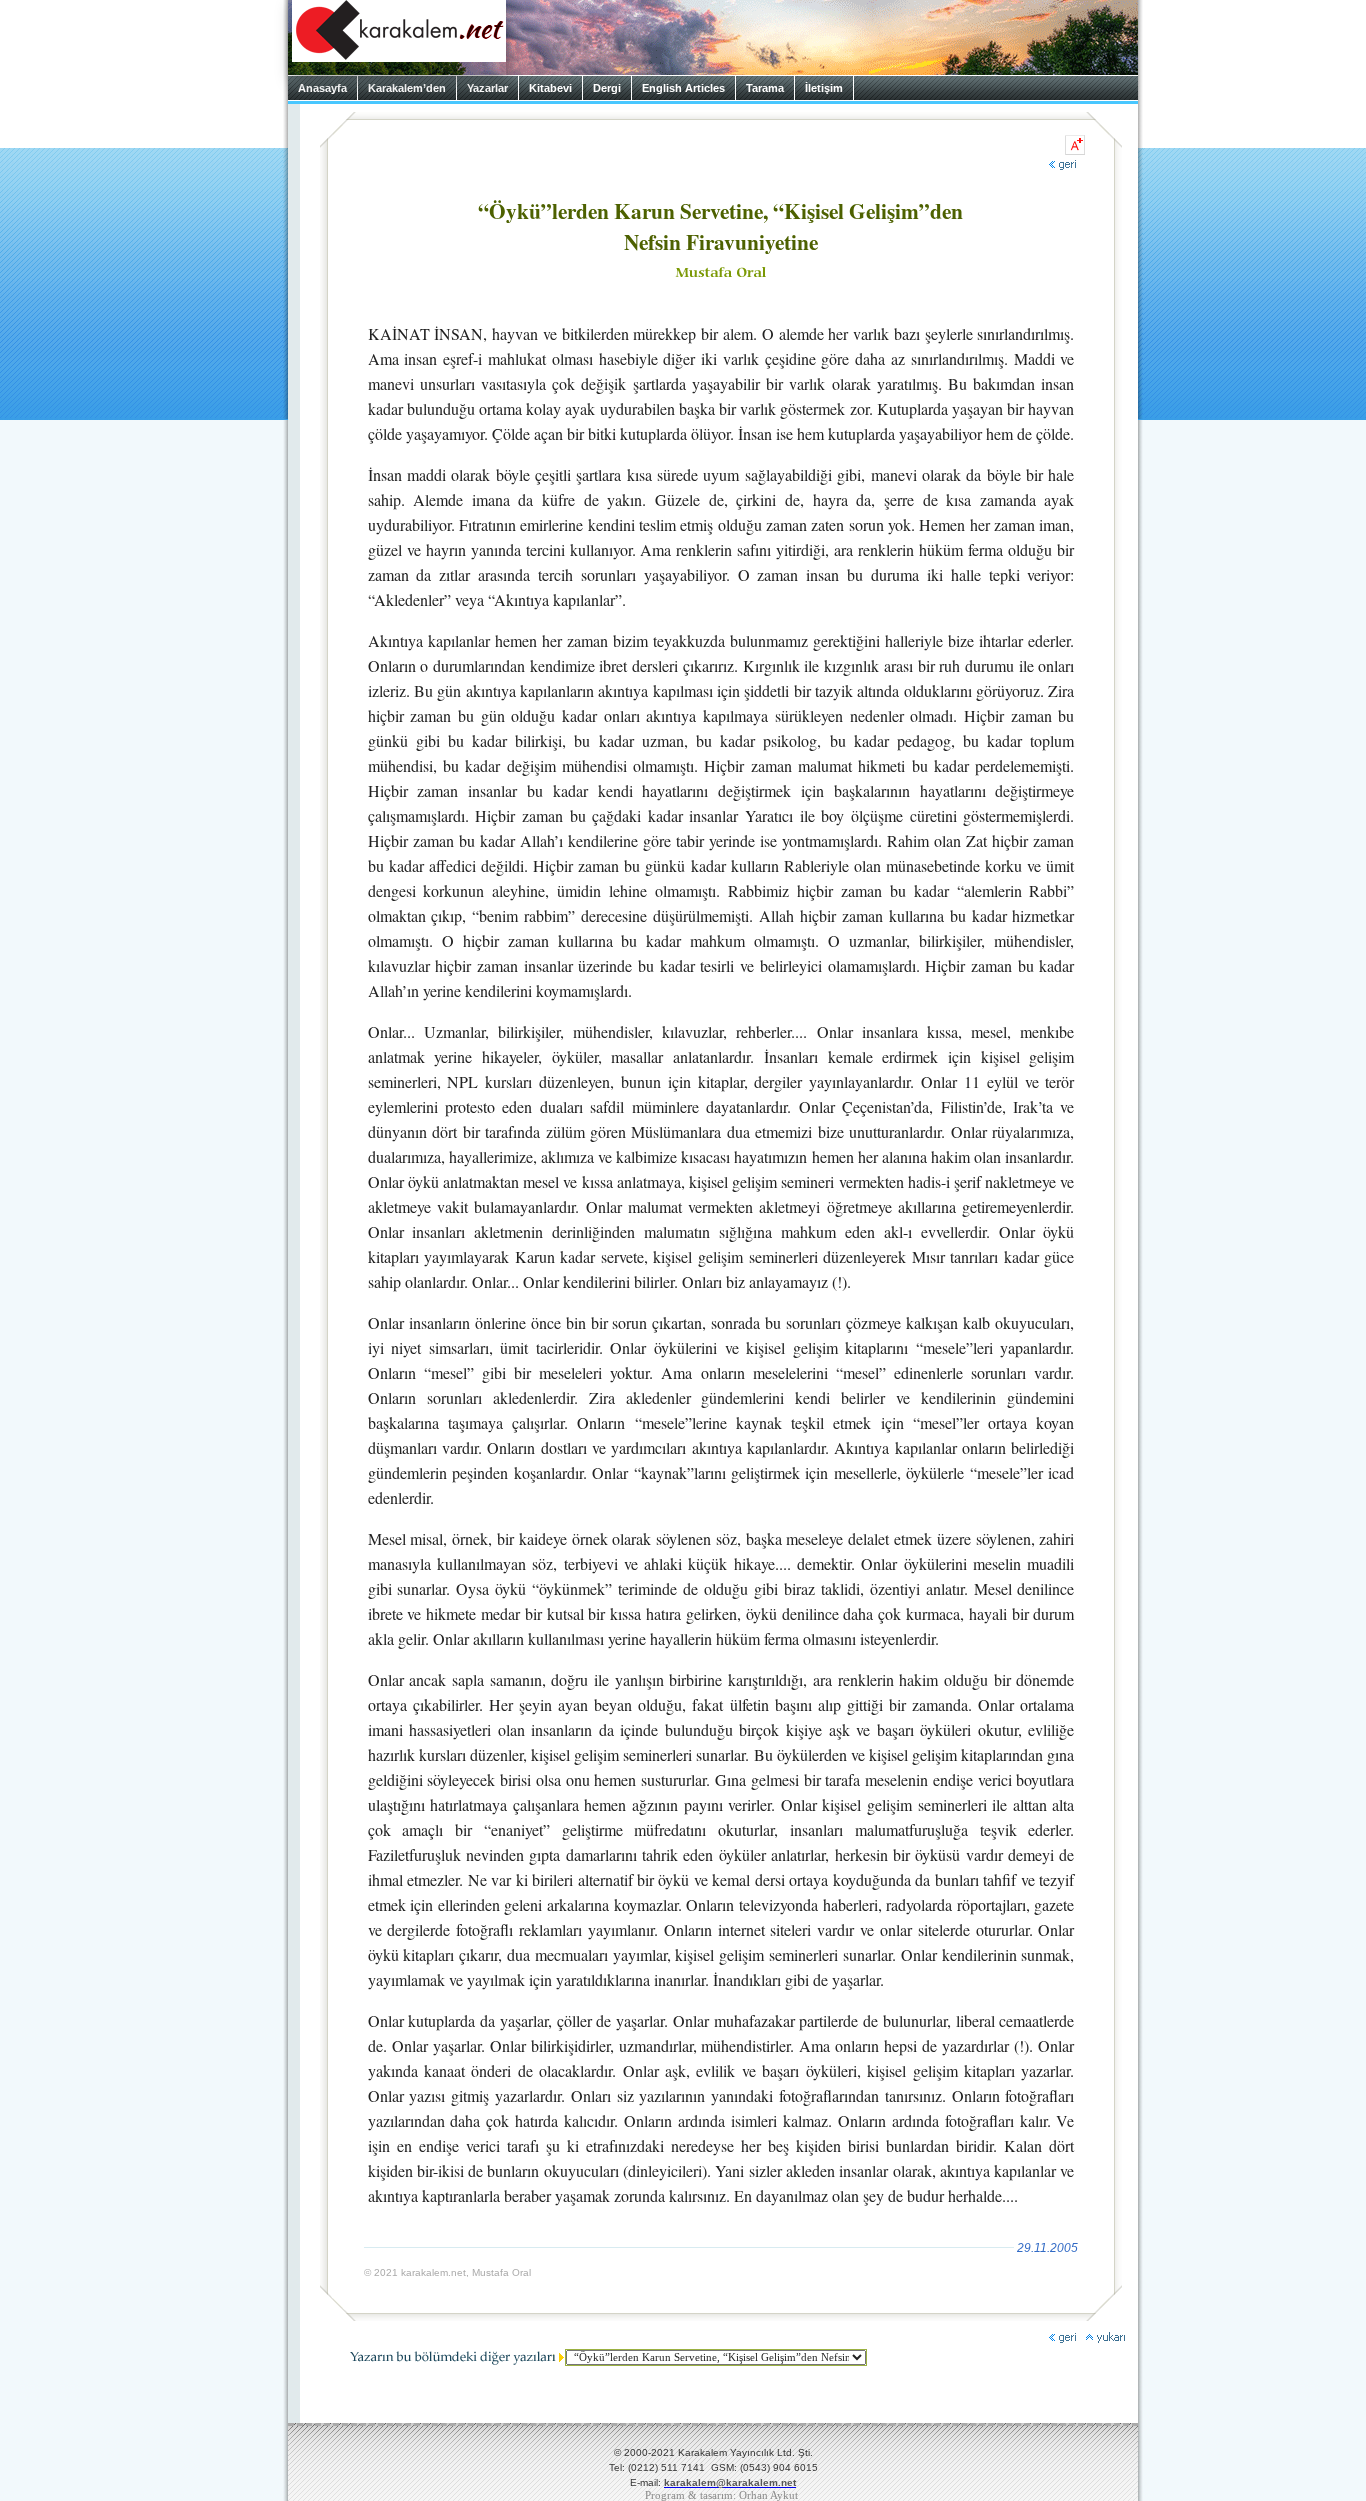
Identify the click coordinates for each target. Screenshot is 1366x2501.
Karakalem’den (407, 88)
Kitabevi (550, 88)
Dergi (607, 88)
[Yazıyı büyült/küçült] (1075, 145)
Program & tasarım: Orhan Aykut (721, 2495)
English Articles (683, 88)
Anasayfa (322, 88)
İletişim (824, 88)
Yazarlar (487, 88)
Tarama (765, 88)
